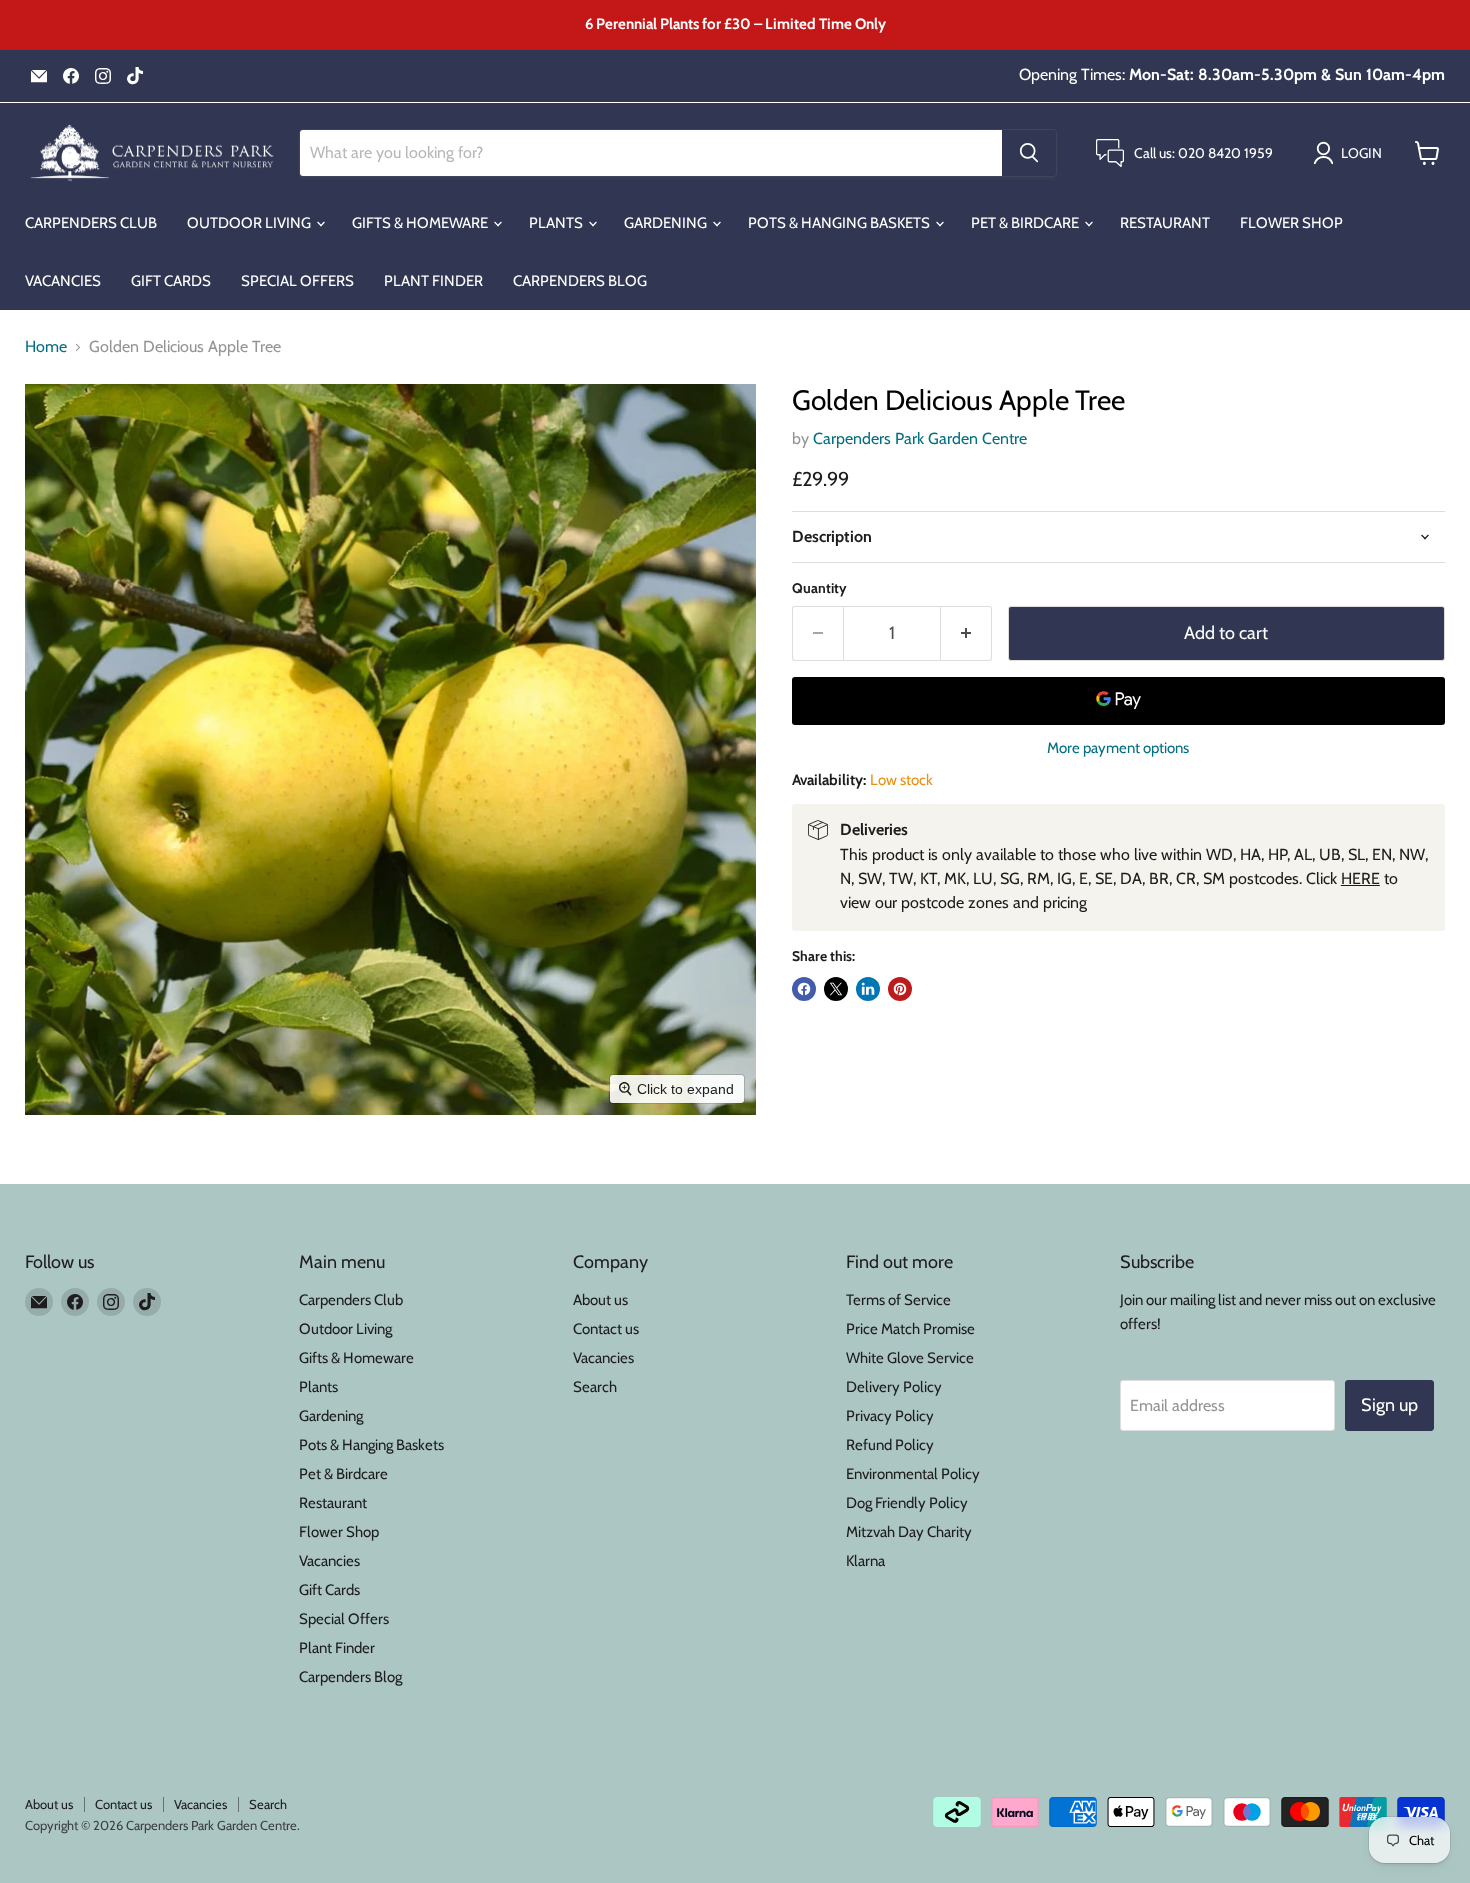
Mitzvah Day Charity (909, 1532)
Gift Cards (171, 281)
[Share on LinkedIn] (868, 989)
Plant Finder (433, 281)
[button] (1351, 153)
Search (595, 1387)
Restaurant (1165, 223)
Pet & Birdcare (1026, 223)
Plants (557, 223)
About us (600, 1300)
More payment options (1118, 748)
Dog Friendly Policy (907, 1503)
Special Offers (297, 281)
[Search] (1029, 153)
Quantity (819, 588)
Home (46, 347)
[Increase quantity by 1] (966, 633)
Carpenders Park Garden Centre (920, 438)
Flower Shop (1291, 223)
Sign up (1389, 1405)
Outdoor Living (250, 223)
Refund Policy (890, 1445)
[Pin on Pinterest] (900, 989)
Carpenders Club (91, 223)
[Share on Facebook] (804, 989)
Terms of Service (898, 1300)
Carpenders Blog (580, 281)
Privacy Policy (890, 1416)
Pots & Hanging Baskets (840, 223)
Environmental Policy (913, 1474)
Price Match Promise (910, 1329)
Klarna (865, 1561)
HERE (1360, 878)
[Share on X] (836, 989)
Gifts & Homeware (421, 223)
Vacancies (63, 281)
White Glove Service (910, 1358)
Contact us (606, 1329)
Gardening (667, 223)
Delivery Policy (894, 1387)
